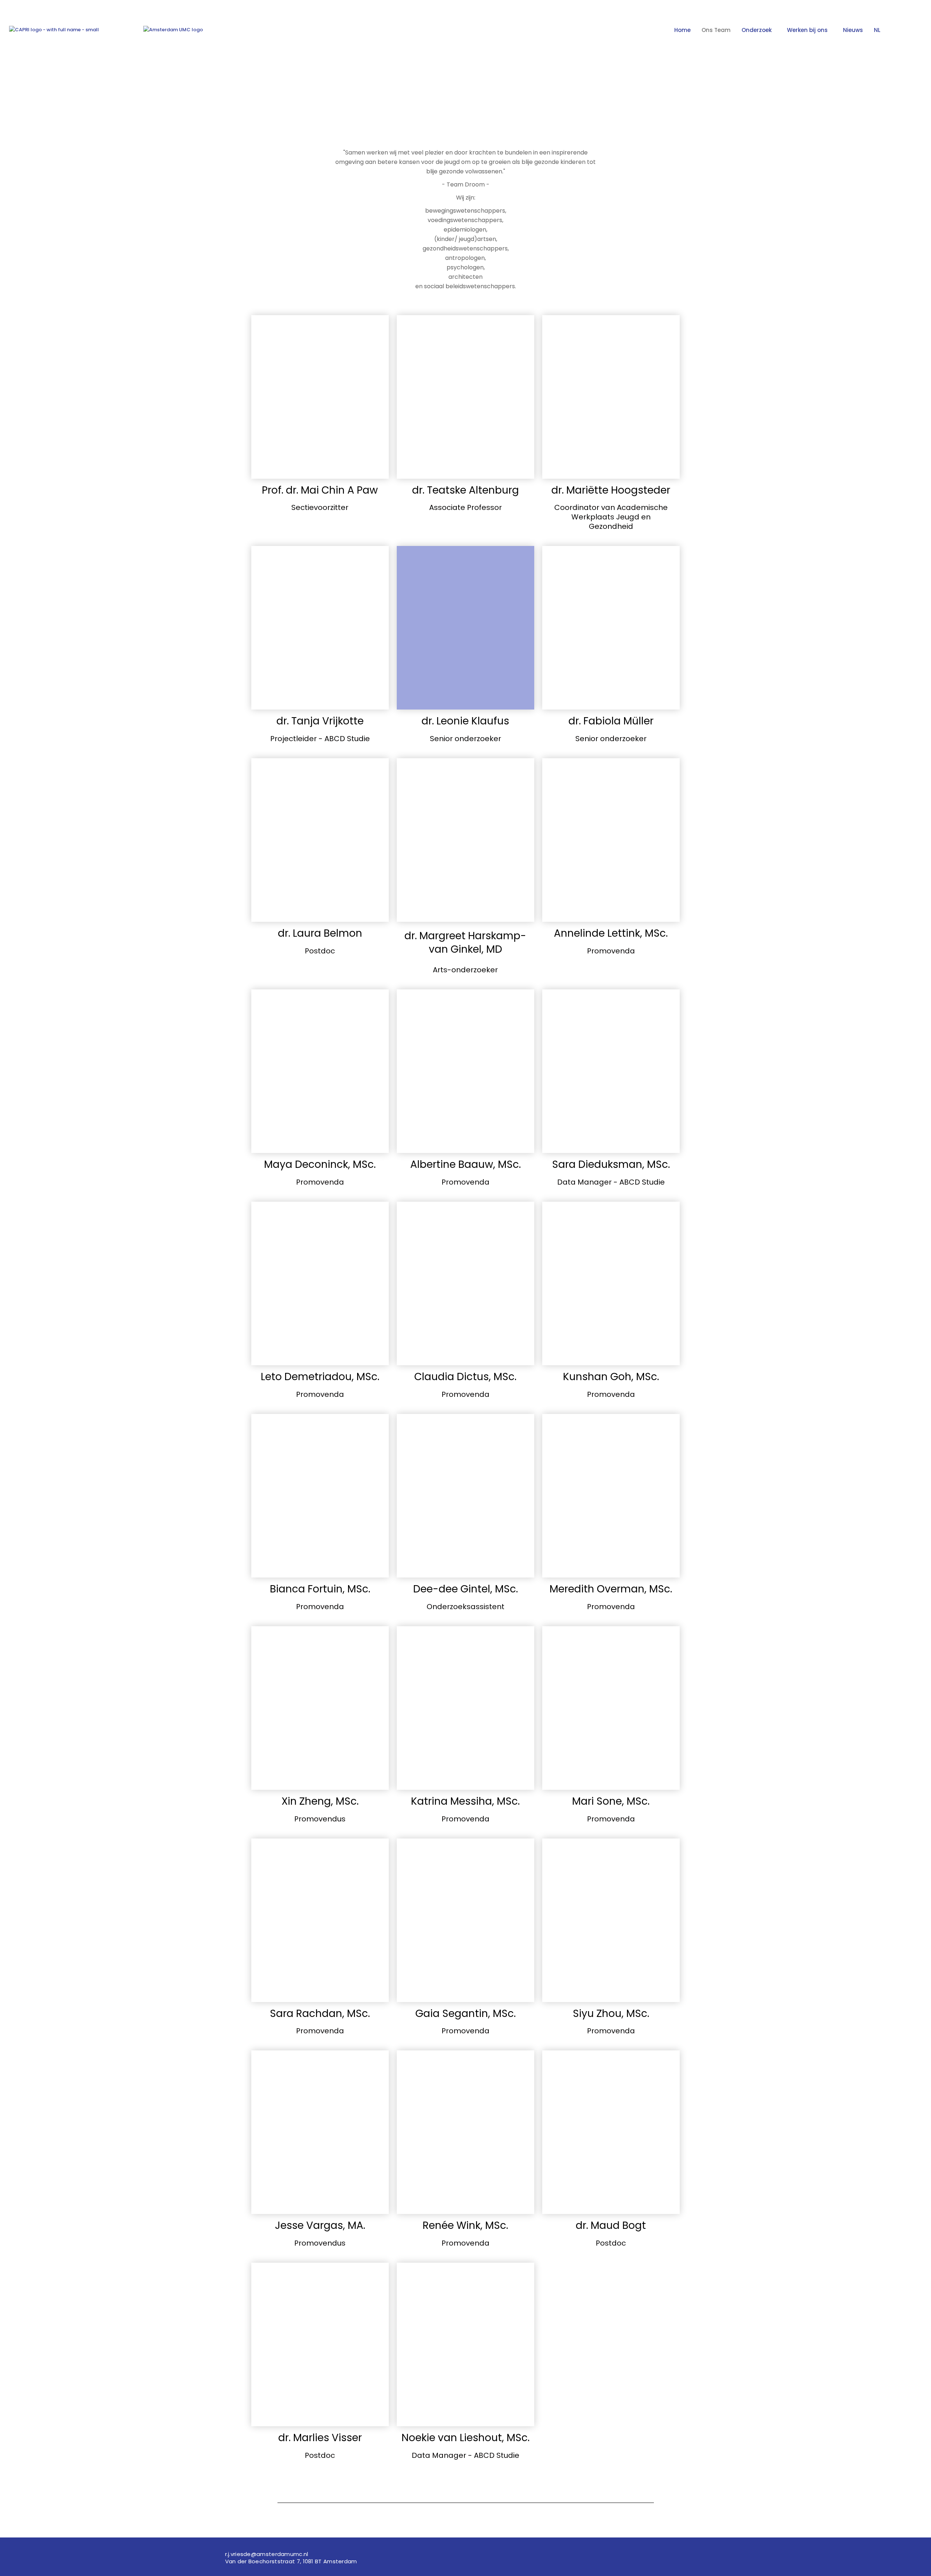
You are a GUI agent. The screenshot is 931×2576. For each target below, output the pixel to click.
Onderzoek (757, 30)
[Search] (906, 34)
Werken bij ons (807, 30)
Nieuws (853, 30)
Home (682, 30)
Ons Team (716, 30)
